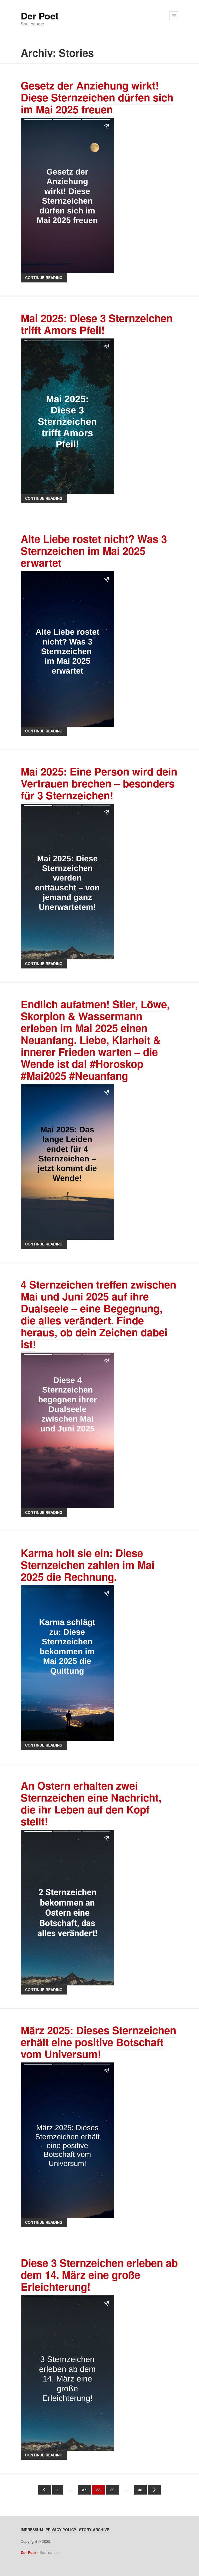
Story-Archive (94, 2530)
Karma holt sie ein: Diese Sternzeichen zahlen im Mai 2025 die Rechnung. (88, 1565)
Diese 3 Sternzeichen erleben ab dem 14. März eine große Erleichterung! (99, 2274)
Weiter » (154, 2490)
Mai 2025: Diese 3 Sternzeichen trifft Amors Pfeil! (97, 324)
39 (110, 2490)
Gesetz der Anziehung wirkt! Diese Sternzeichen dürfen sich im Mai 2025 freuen (97, 97)
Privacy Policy (61, 2530)
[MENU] (174, 16)
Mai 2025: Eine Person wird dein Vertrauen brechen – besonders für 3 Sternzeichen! (99, 783)
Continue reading (44, 278)
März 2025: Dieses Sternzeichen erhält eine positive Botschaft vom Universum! (98, 2042)
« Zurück (45, 2490)
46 (138, 2490)
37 (82, 2490)
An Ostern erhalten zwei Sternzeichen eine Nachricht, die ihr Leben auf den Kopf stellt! (91, 1803)
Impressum (32, 2530)
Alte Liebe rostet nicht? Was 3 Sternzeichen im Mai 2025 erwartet (94, 550)
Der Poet (40, 16)
